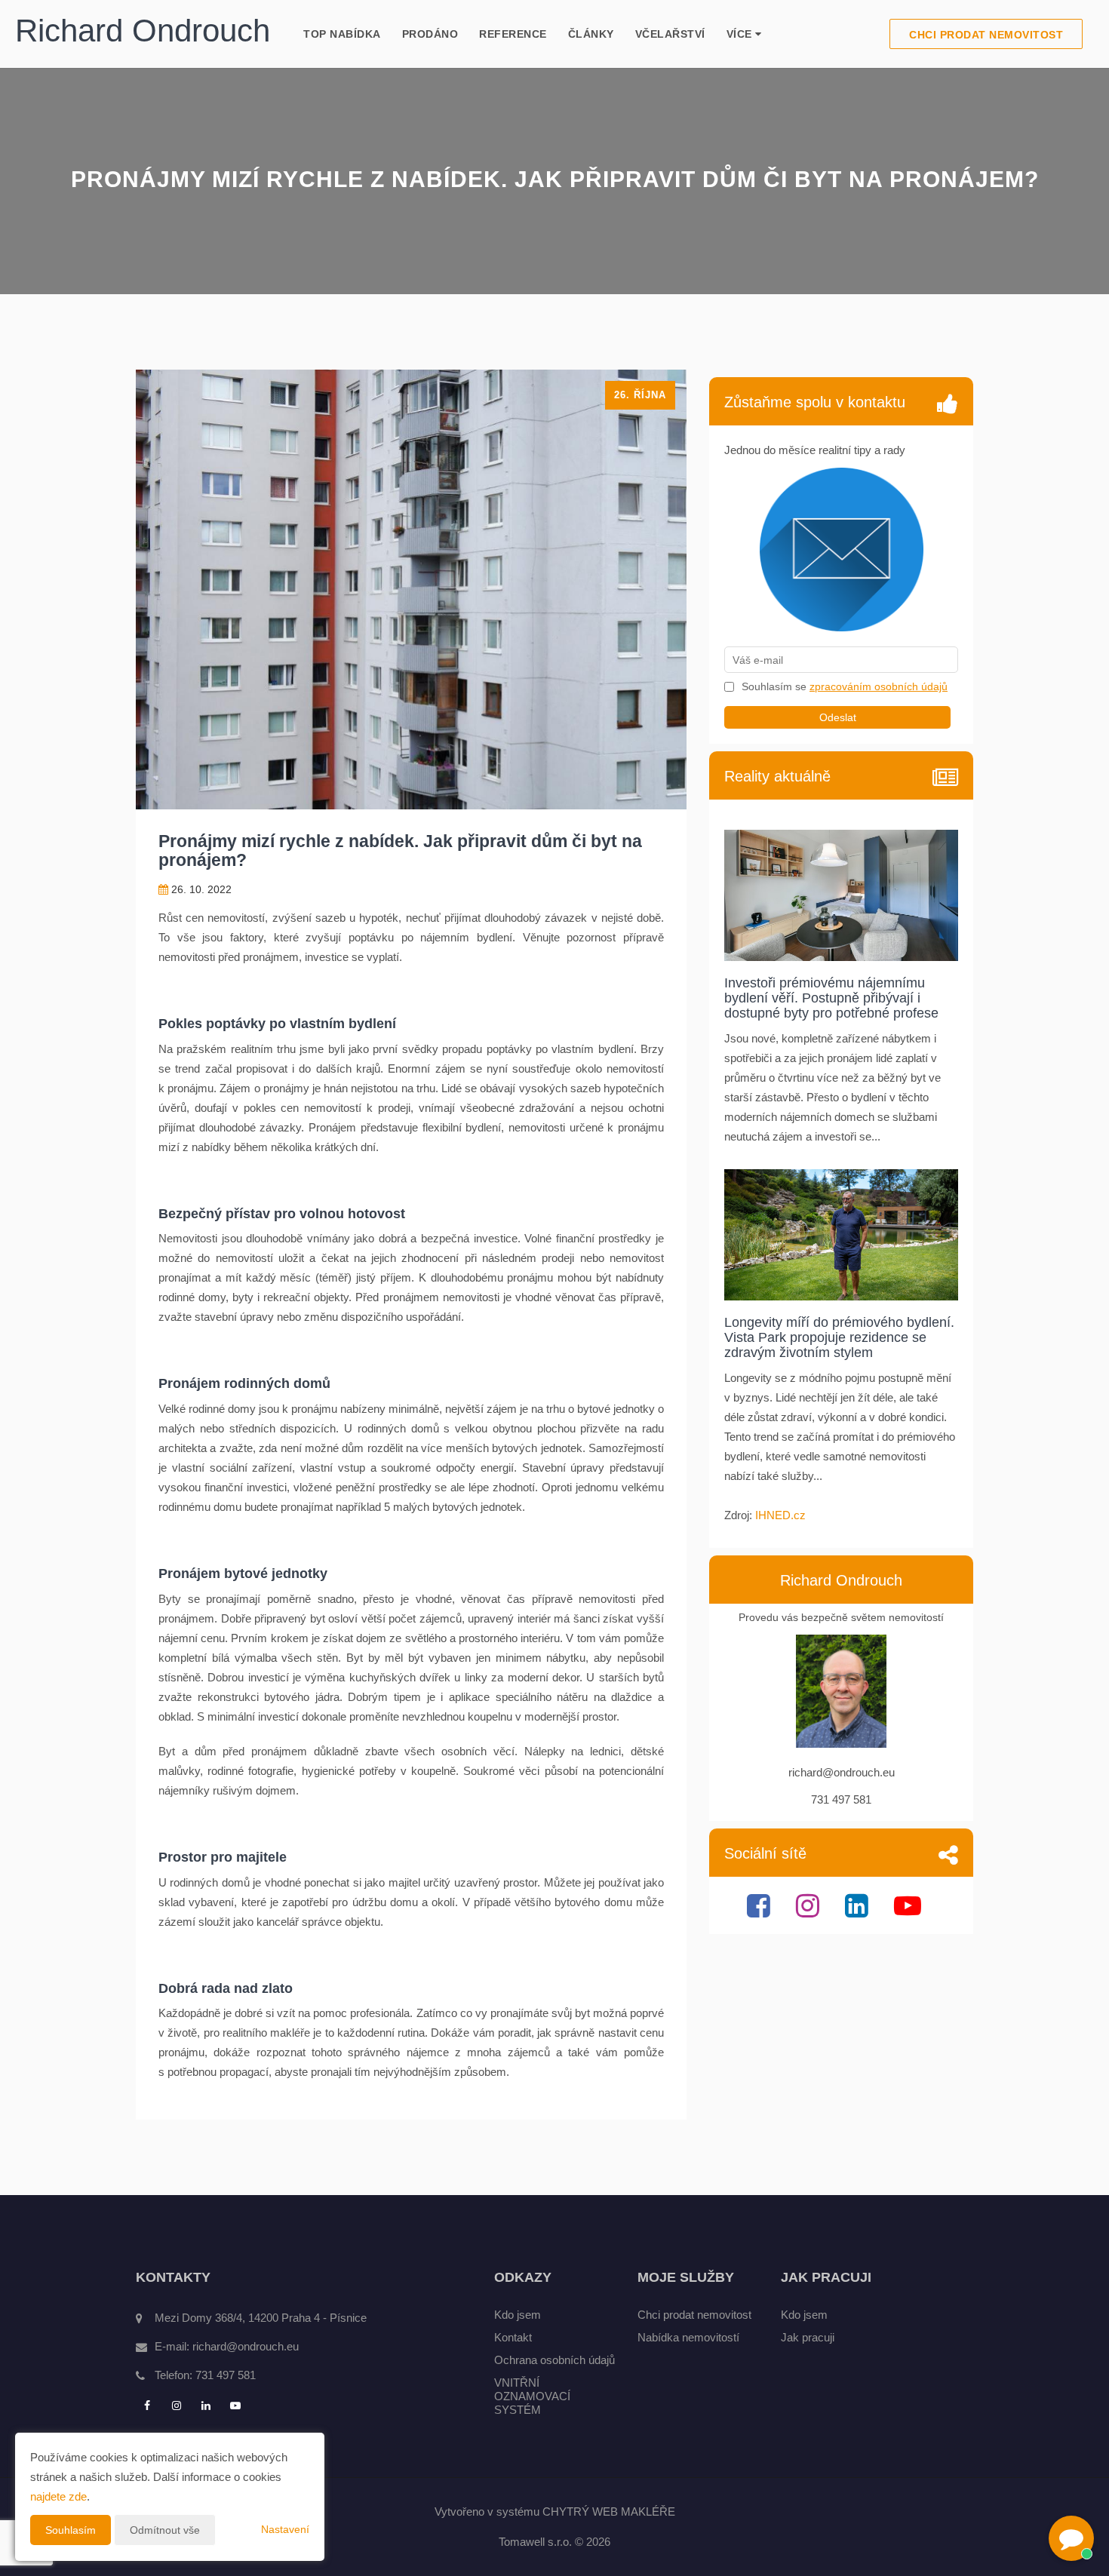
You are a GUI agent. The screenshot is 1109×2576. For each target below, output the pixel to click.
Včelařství (670, 34)
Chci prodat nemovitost (986, 35)
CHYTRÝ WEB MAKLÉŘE (609, 2512)
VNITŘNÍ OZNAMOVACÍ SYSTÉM (532, 2396)
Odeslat (838, 717)
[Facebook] (760, 1912)
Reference (513, 34)
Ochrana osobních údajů (554, 2360)
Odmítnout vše (165, 2530)
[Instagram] (809, 1912)
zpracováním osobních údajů (879, 686)
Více (741, 34)
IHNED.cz (780, 1515)
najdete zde (58, 2496)
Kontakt (513, 2337)
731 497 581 (226, 2375)
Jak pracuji (808, 2337)
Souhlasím (71, 2530)
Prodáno (430, 34)
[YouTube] (909, 1912)
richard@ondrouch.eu (246, 2346)
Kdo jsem (518, 2315)
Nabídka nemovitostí (688, 2337)
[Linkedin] (859, 1912)
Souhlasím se (776, 686)
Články (591, 34)
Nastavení (285, 2529)
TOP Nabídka (342, 34)
